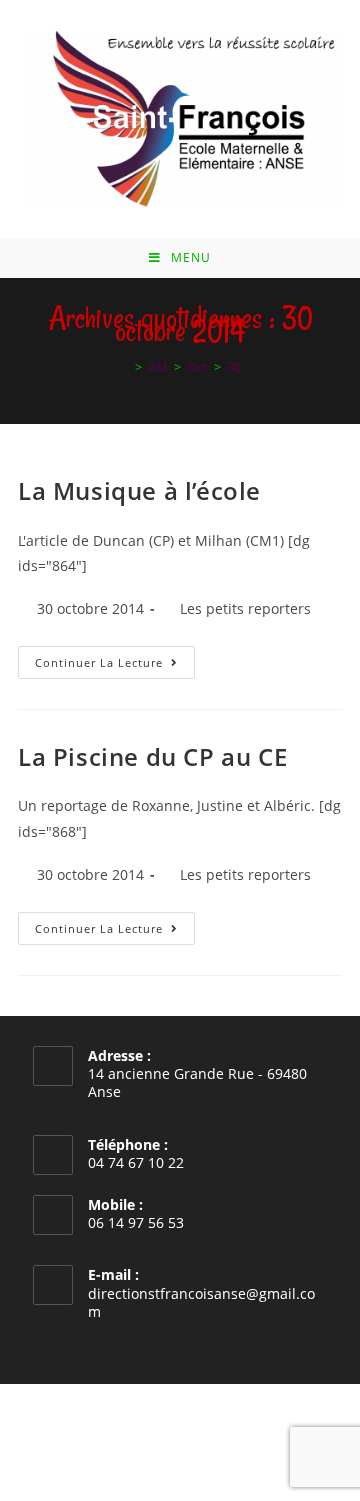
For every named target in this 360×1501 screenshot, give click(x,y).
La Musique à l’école (139, 490)
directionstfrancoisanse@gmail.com (201, 1302)
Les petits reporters (245, 608)
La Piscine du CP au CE (152, 756)
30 (234, 367)
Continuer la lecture (115, 666)
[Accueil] (124, 367)
